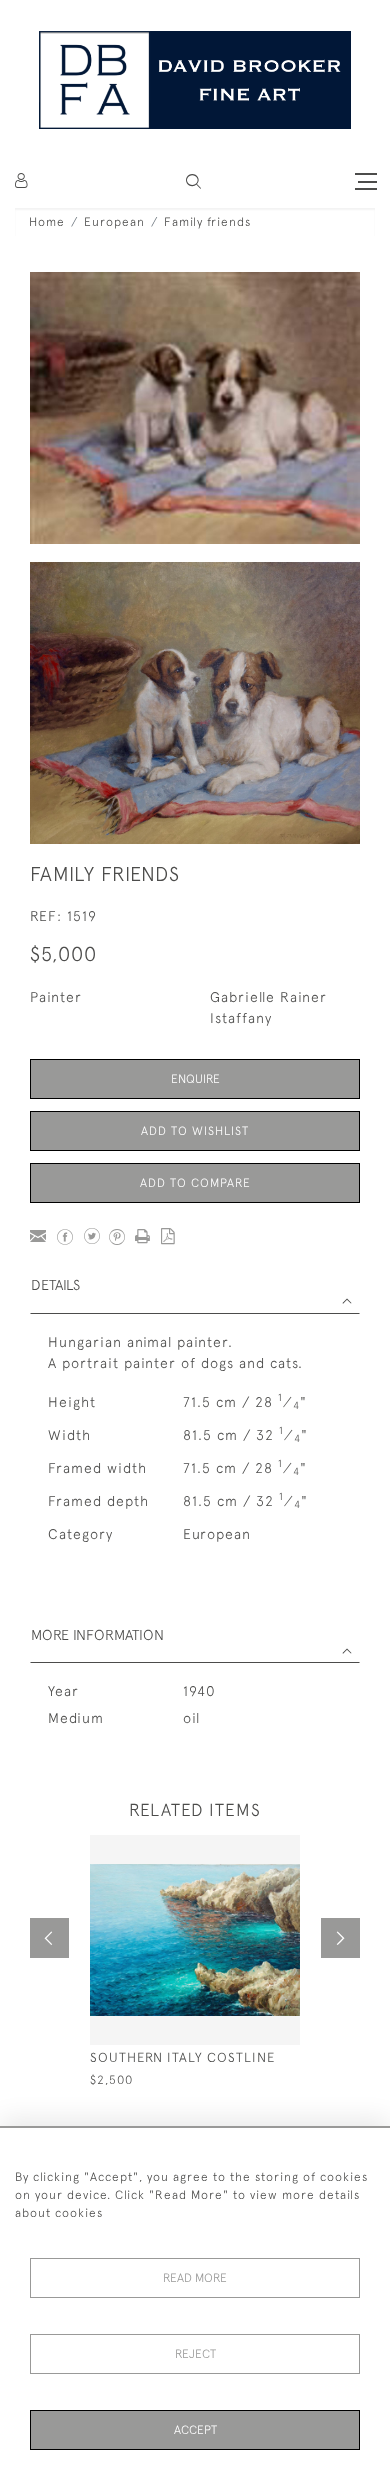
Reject (195, 2354)
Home (47, 222)
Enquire (195, 1079)
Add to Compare (195, 1183)
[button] (193, 181)
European (114, 222)
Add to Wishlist (195, 1131)
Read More (195, 2278)
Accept (195, 2430)
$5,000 (63, 953)
